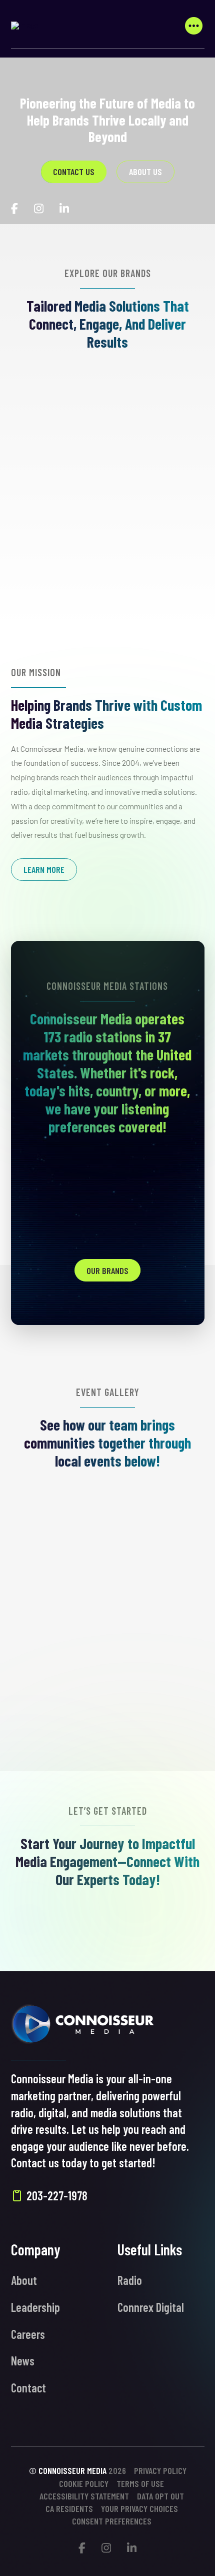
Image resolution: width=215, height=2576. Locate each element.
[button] (194, 26)
